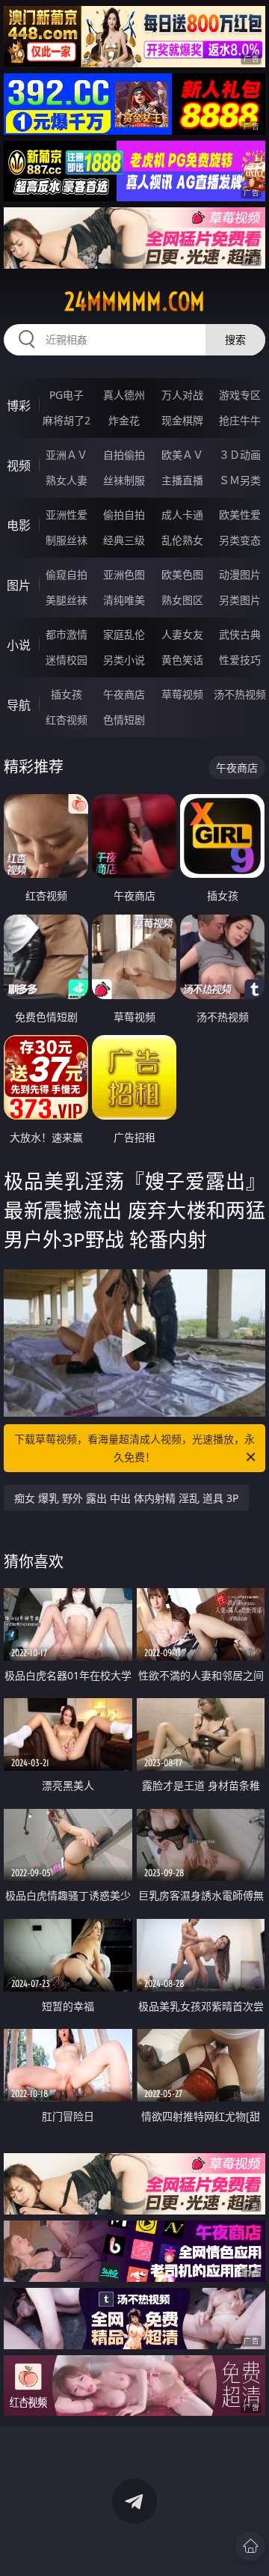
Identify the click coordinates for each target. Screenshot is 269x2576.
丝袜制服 (124, 480)
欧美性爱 (240, 515)
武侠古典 (240, 634)
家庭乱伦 (124, 634)
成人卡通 (182, 515)
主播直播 (182, 480)
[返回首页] (250, 2546)
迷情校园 (67, 660)
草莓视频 (182, 694)
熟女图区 (182, 600)
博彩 (19, 406)
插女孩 (67, 694)
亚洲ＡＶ (67, 455)
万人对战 (182, 395)
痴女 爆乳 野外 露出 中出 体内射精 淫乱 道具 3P (126, 1498)
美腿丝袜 (67, 600)
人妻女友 (182, 634)
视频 (19, 466)
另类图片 (240, 600)
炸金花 (124, 420)
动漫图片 (240, 574)
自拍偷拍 (124, 455)
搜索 (235, 339)
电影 (19, 525)
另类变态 (240, 540)
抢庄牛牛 (240, 420)
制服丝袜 (67, 540)
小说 (19, 645)
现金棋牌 (182, 420)
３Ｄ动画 (240, 455)
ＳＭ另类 (240, 480)
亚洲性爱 (67, 515)
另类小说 (124, 660)
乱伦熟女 (182, 540)
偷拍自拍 (124, 515)
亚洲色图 (124, 574)
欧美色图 (182, 574)
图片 (19, 585)
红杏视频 (67, 720)
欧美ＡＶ (182, 455)
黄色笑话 (182, 660)
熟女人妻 (67, 480)
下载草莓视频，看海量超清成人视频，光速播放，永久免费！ (134, 1448)
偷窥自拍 (67, 574)
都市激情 (67, 634)
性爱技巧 (240, 660)
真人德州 (124, 395)
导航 (19, 705)
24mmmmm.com (134, 302)
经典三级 (124, 540)
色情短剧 (124, 720)
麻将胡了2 (67, 420)
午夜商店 (124, 694)
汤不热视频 (240, 694)
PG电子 (67, 395)
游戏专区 (240, 395)
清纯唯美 (124, 600)
